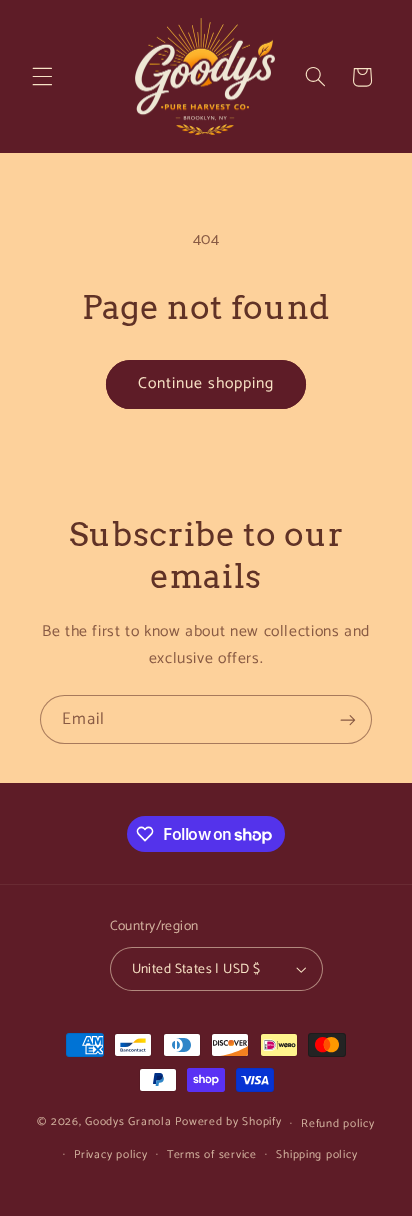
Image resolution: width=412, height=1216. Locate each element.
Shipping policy (316, 1154)
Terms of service (212, 1154)
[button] (42, 77)
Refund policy (338, 1123)
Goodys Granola (130, 1122)
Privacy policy (110, 1154)
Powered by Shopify (228, 1122)
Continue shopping (206, 384)
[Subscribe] (348, 719)
